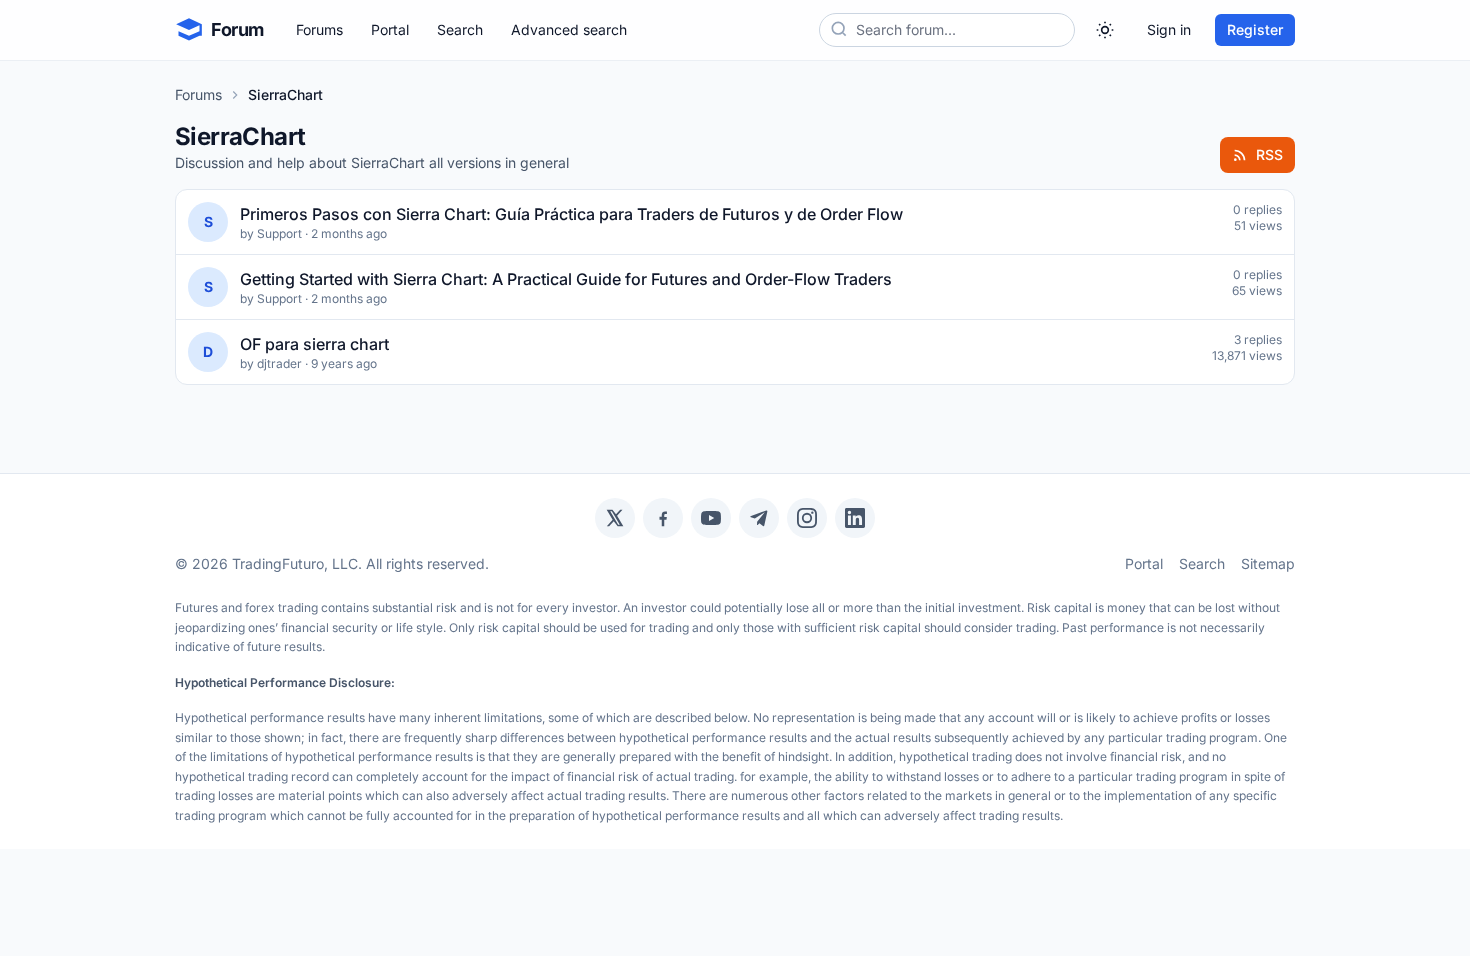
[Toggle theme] (1105, 30)
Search (460, 29)
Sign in (1169, 29)
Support (279, 233)
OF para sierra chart (314, 344)
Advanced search (569, 29)
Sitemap (1268, 563)
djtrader (279, 363)
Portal (390, 29)
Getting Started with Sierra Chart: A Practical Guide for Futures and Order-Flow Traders (566, 279)
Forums (319, 29)
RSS (1269, 154)
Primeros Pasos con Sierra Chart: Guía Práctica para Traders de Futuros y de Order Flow (571, 214)
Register (1255, 29)
